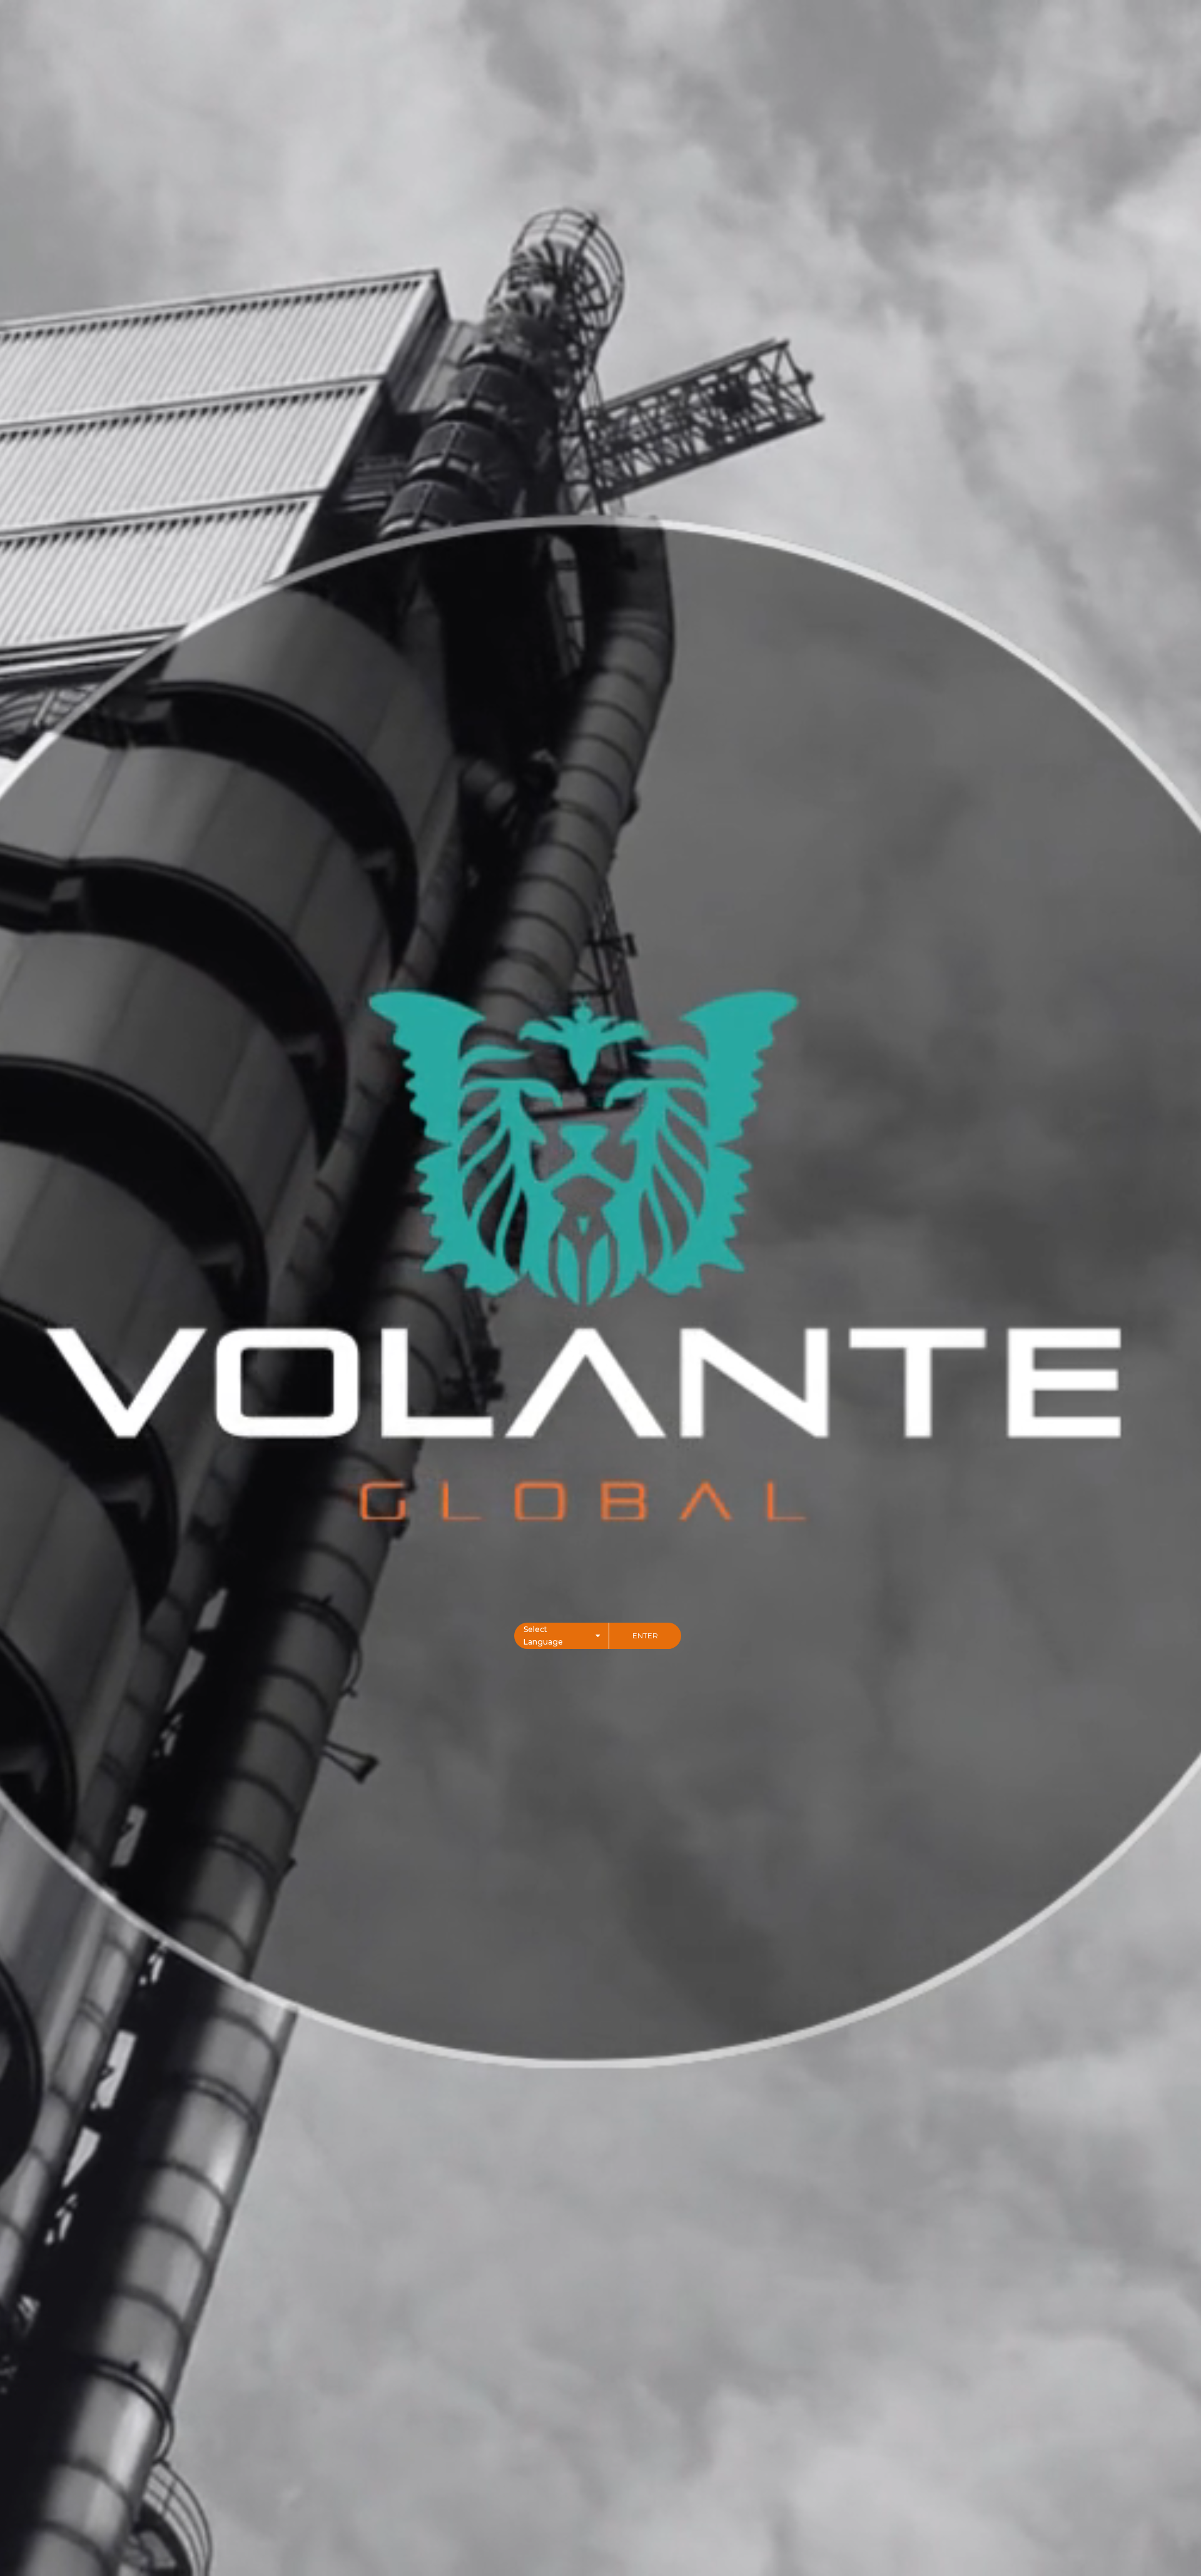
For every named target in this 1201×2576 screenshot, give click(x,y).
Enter (645, 1635)
